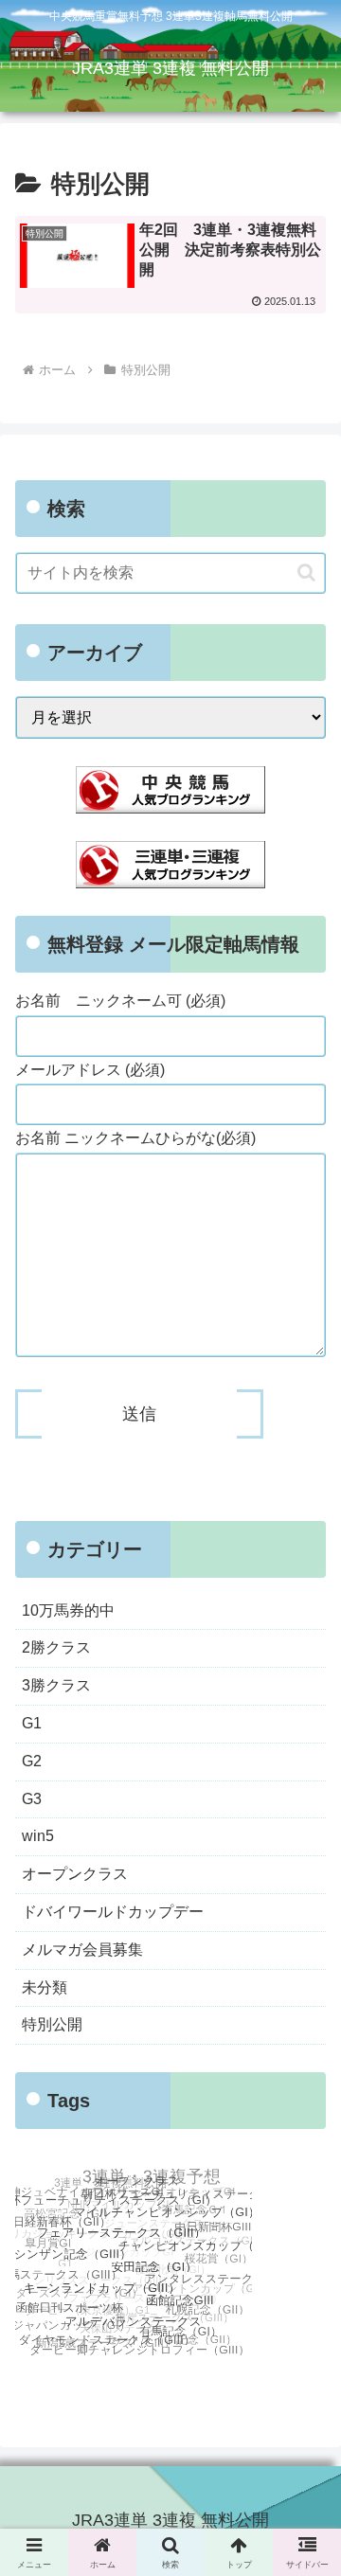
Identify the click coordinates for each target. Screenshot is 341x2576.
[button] (306, 572)
